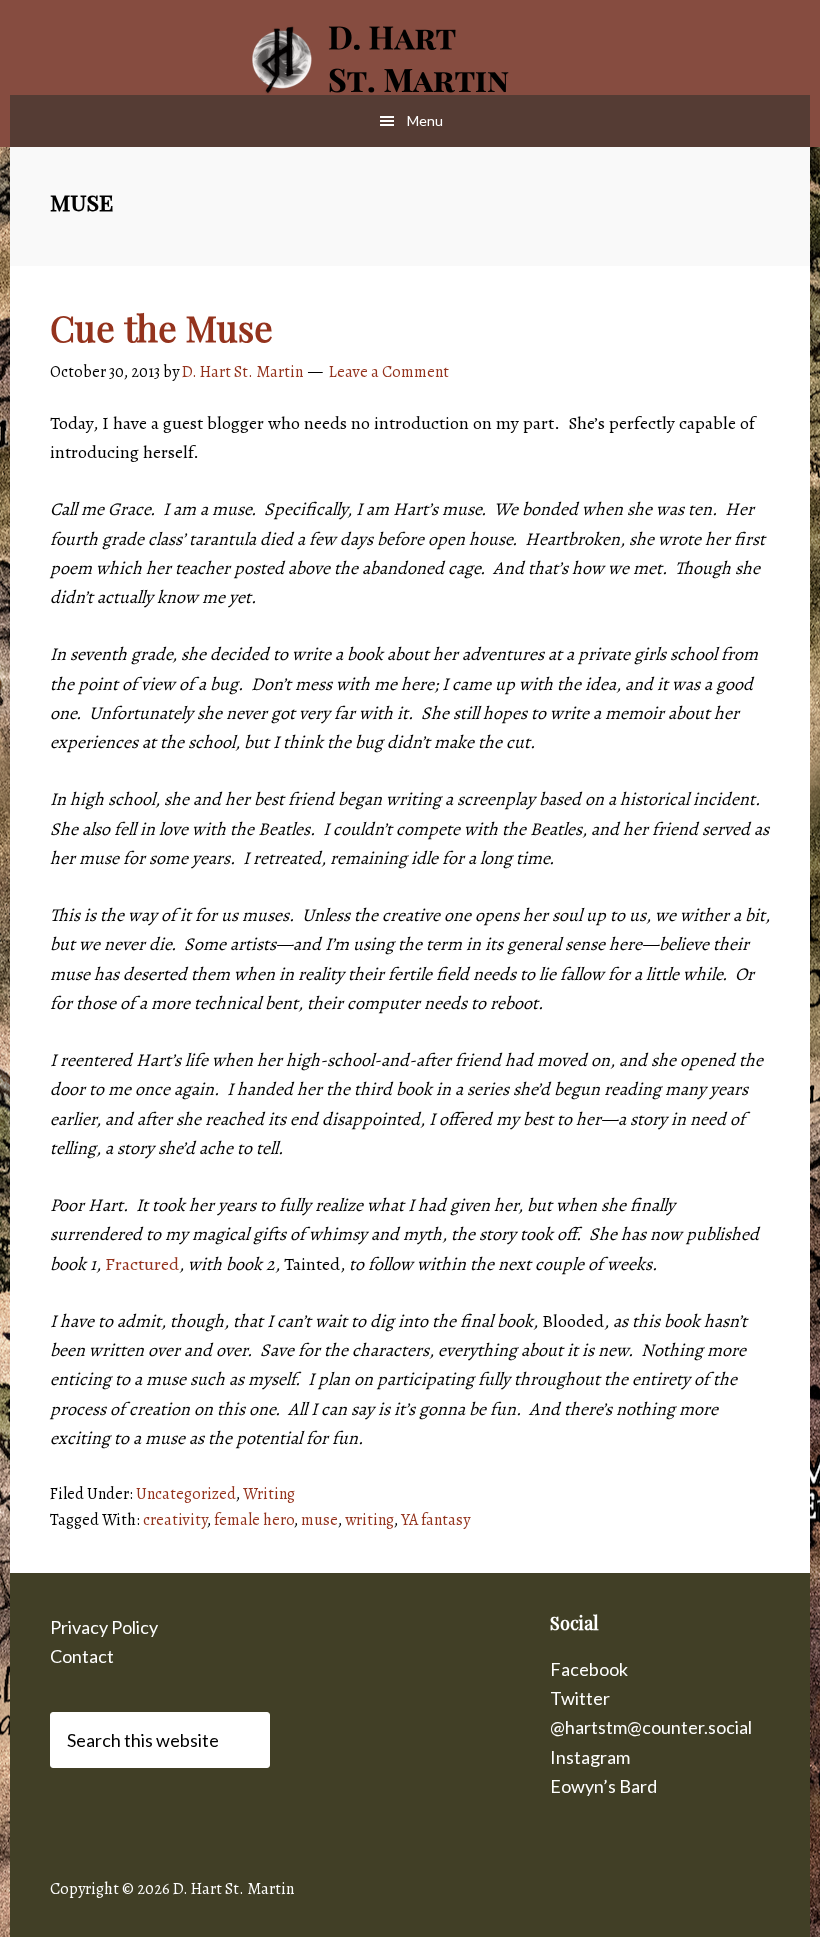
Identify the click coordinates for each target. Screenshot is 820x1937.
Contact (82, 1656)
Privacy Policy (104, 1627)
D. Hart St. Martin (410, 60)
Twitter (580, 1698)
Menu (425, 120)
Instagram (590, 1757)
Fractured (142, 1264)
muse (319, 1520)
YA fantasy (435, 1520)
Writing (269, 1494)
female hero (254, 1520)
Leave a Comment (389, 372)
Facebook (589, 1669)
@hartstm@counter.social (651, 1727)
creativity (175, 1520)
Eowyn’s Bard (603, 1786)
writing (369, 1520)
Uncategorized (186, 1494)
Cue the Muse (161, 327)
